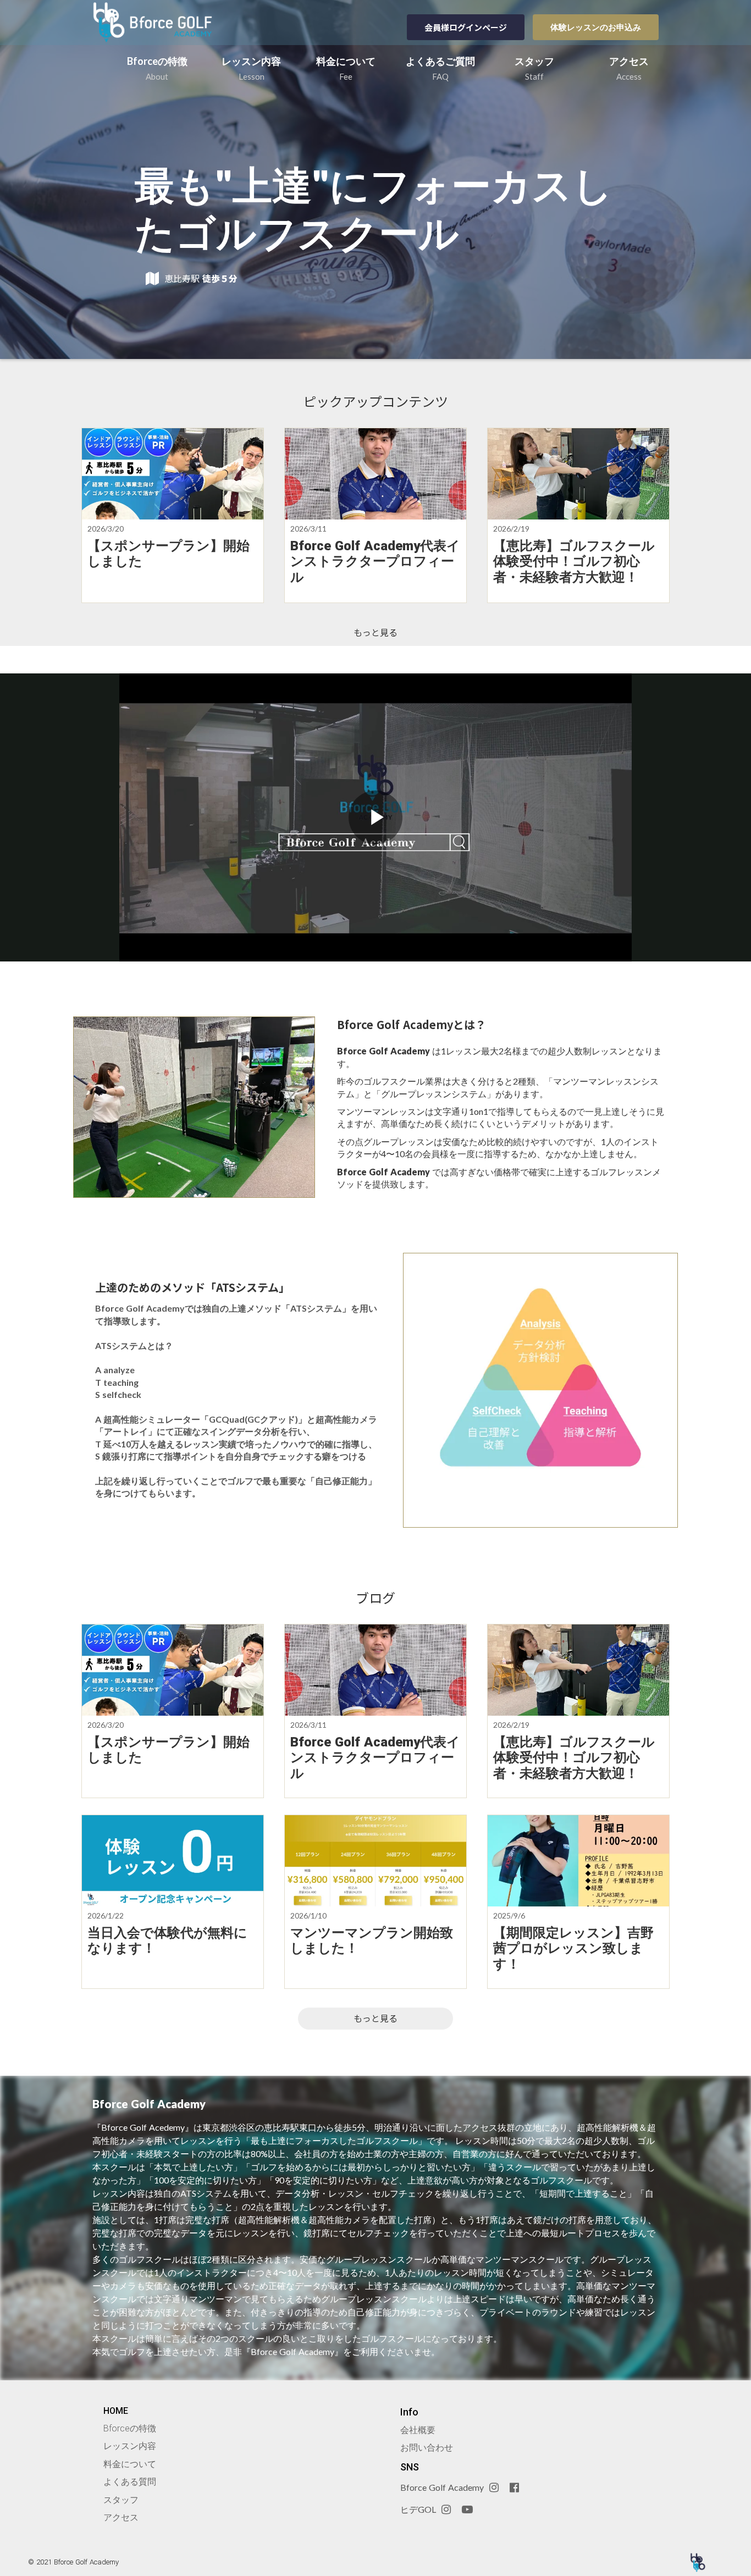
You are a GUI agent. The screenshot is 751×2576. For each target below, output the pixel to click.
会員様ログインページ (466, 27)
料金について (130, 2464)
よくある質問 (130, 2482)
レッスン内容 (130, 2446)
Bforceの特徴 (130, 2428)
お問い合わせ (427, 2448)
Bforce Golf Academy (442, 2487)
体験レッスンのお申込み (596, 27)
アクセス (121, 2517)
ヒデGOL (418, 2509)
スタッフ (121, 2500)
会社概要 (418, 2430)
